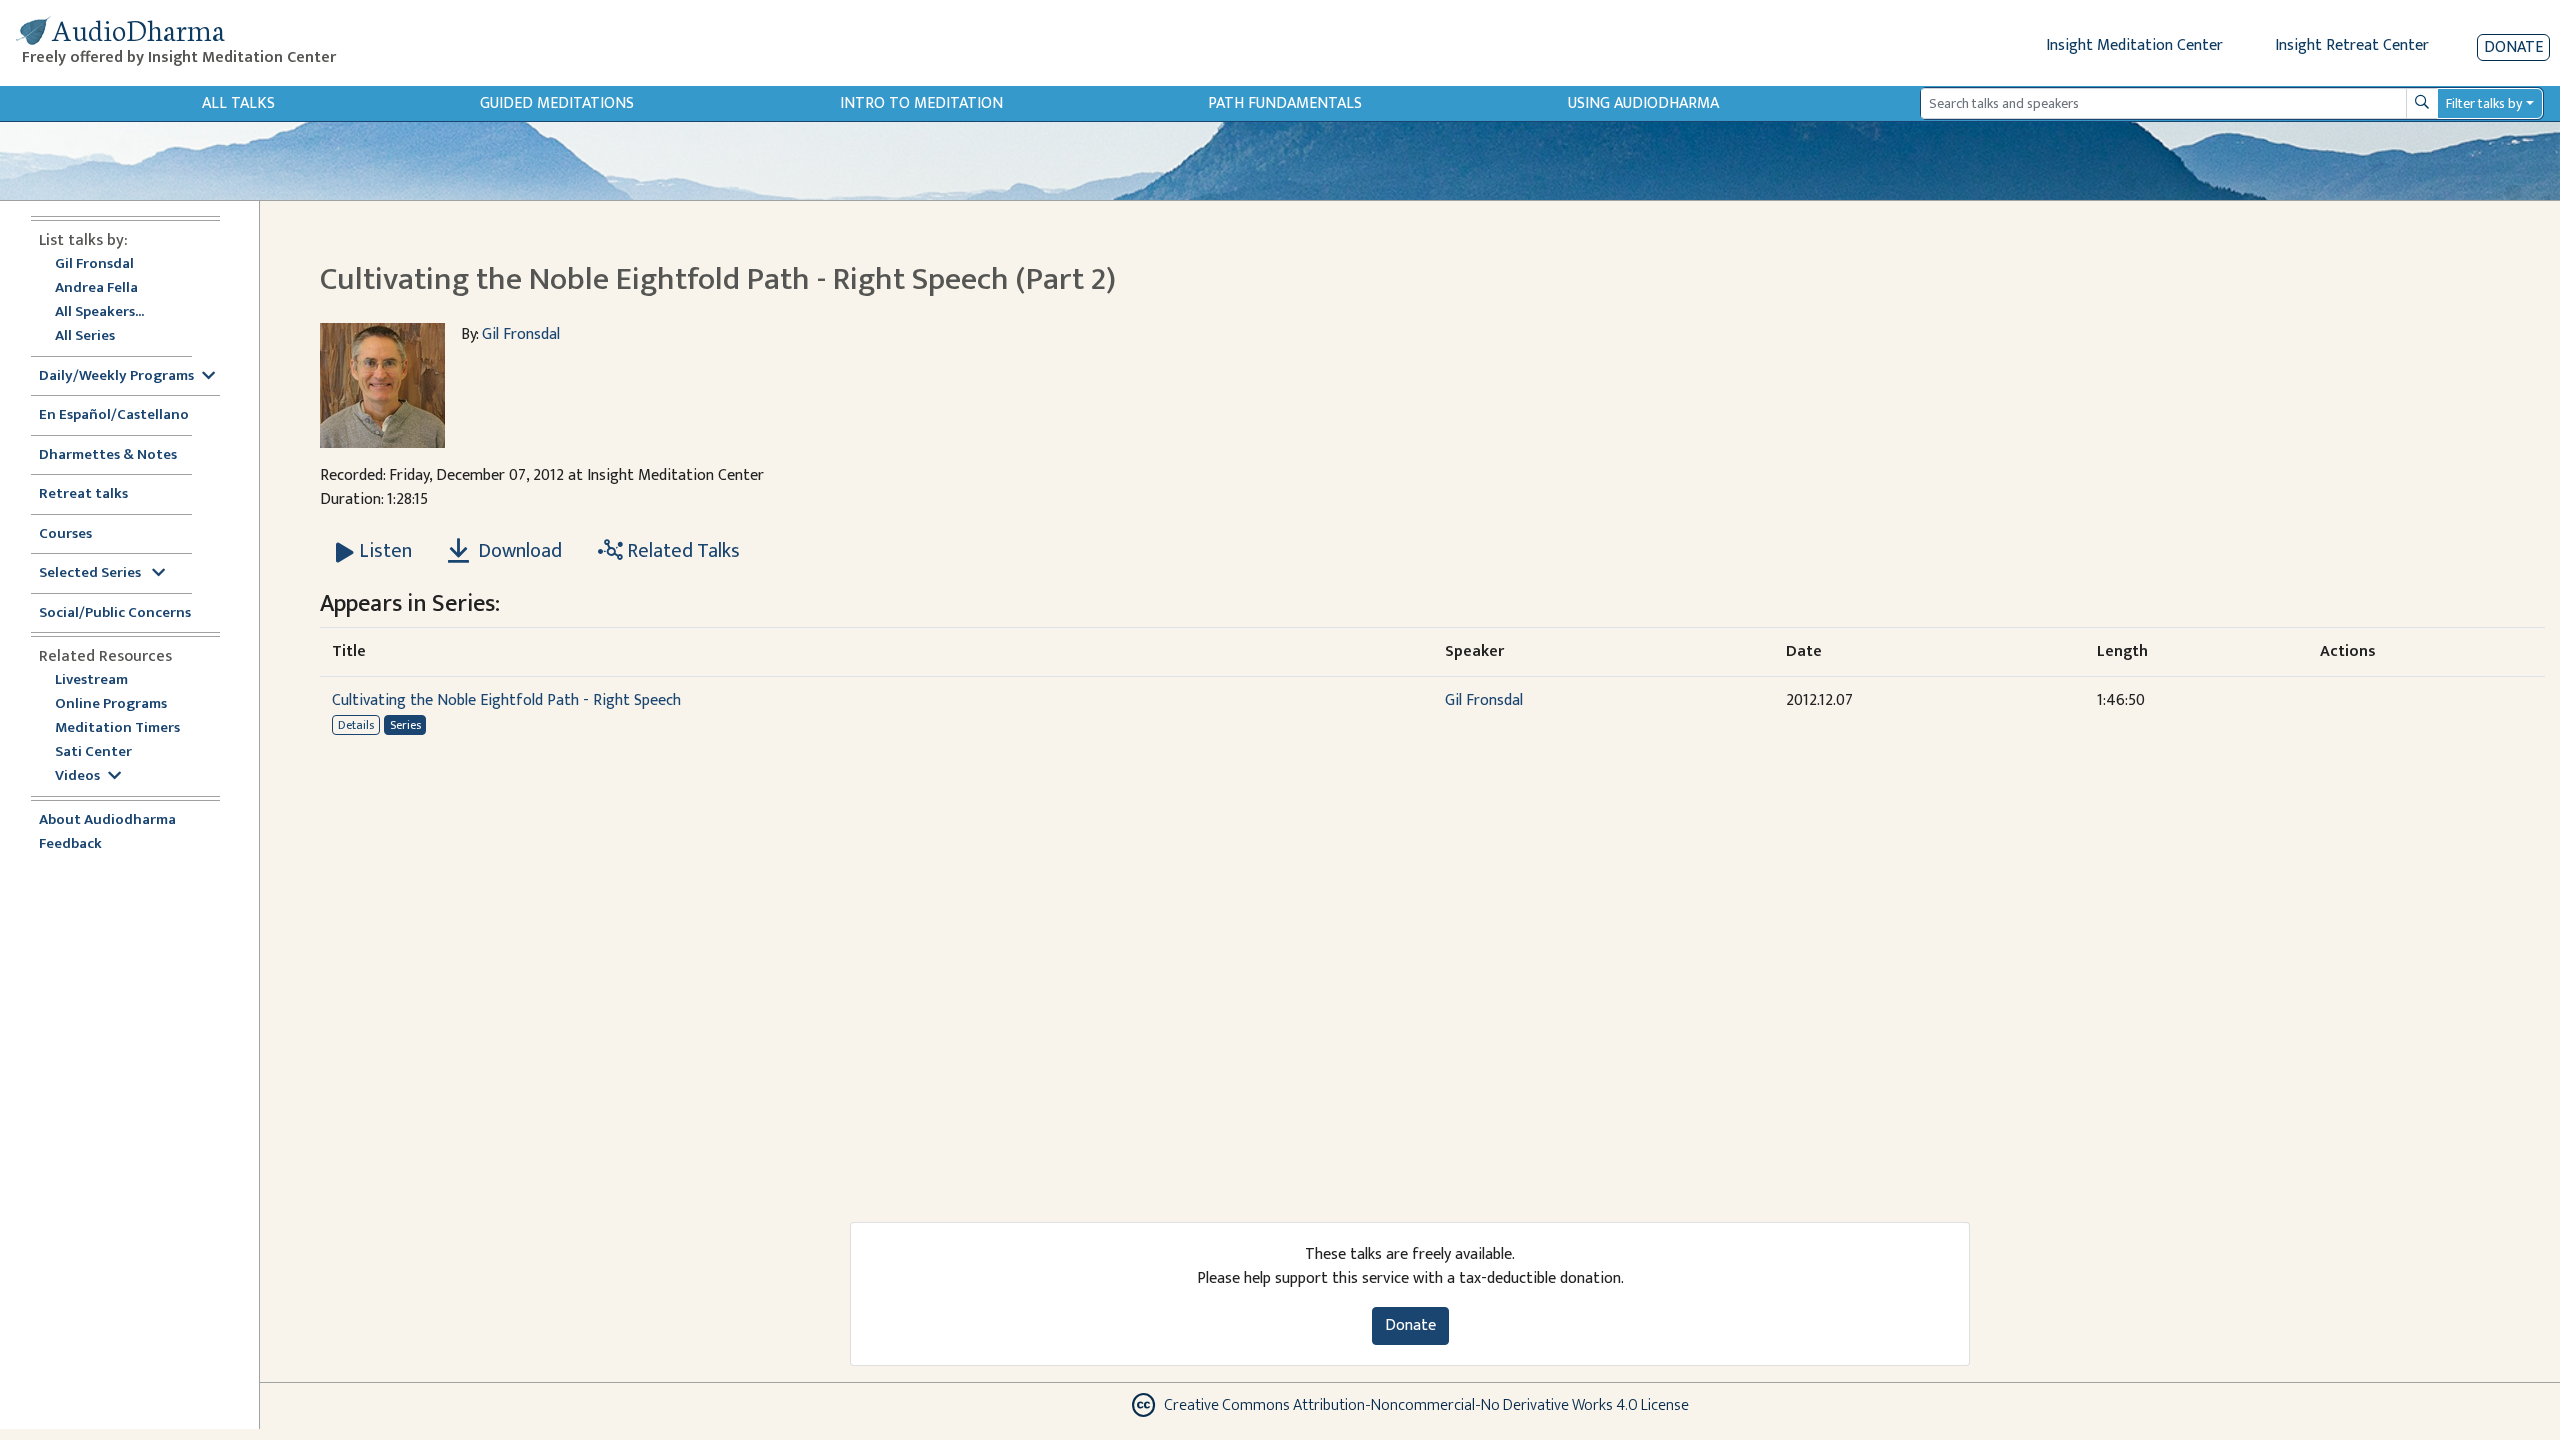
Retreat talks (83, 494)
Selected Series (91, 573)
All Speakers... (99, 312)
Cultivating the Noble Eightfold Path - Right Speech (506, 700)
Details (356, 725)
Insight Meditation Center (2134, 45)
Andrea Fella (96, 288)
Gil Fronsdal (94, 264)
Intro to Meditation (921, 103)
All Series (85, 336)
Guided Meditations (557, 103)
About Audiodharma (107, 820)
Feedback (70, 844)
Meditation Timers (117, 728)
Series (405, 725)
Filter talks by (2484, 103)
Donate (2513, 47)
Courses (65, 534)
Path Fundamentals (1285, 103)
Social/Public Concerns (115, 613)
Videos (77, 776)
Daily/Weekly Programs (116, 376)
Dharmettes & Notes (108, 455)
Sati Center (93, 752)
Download (518, 551)
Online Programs (111, 704)
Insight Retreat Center (2352, 45)
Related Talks (681, 551)
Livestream (91, 680)
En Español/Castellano (114, 415)
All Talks (238, 103)
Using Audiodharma (1643, 103)
